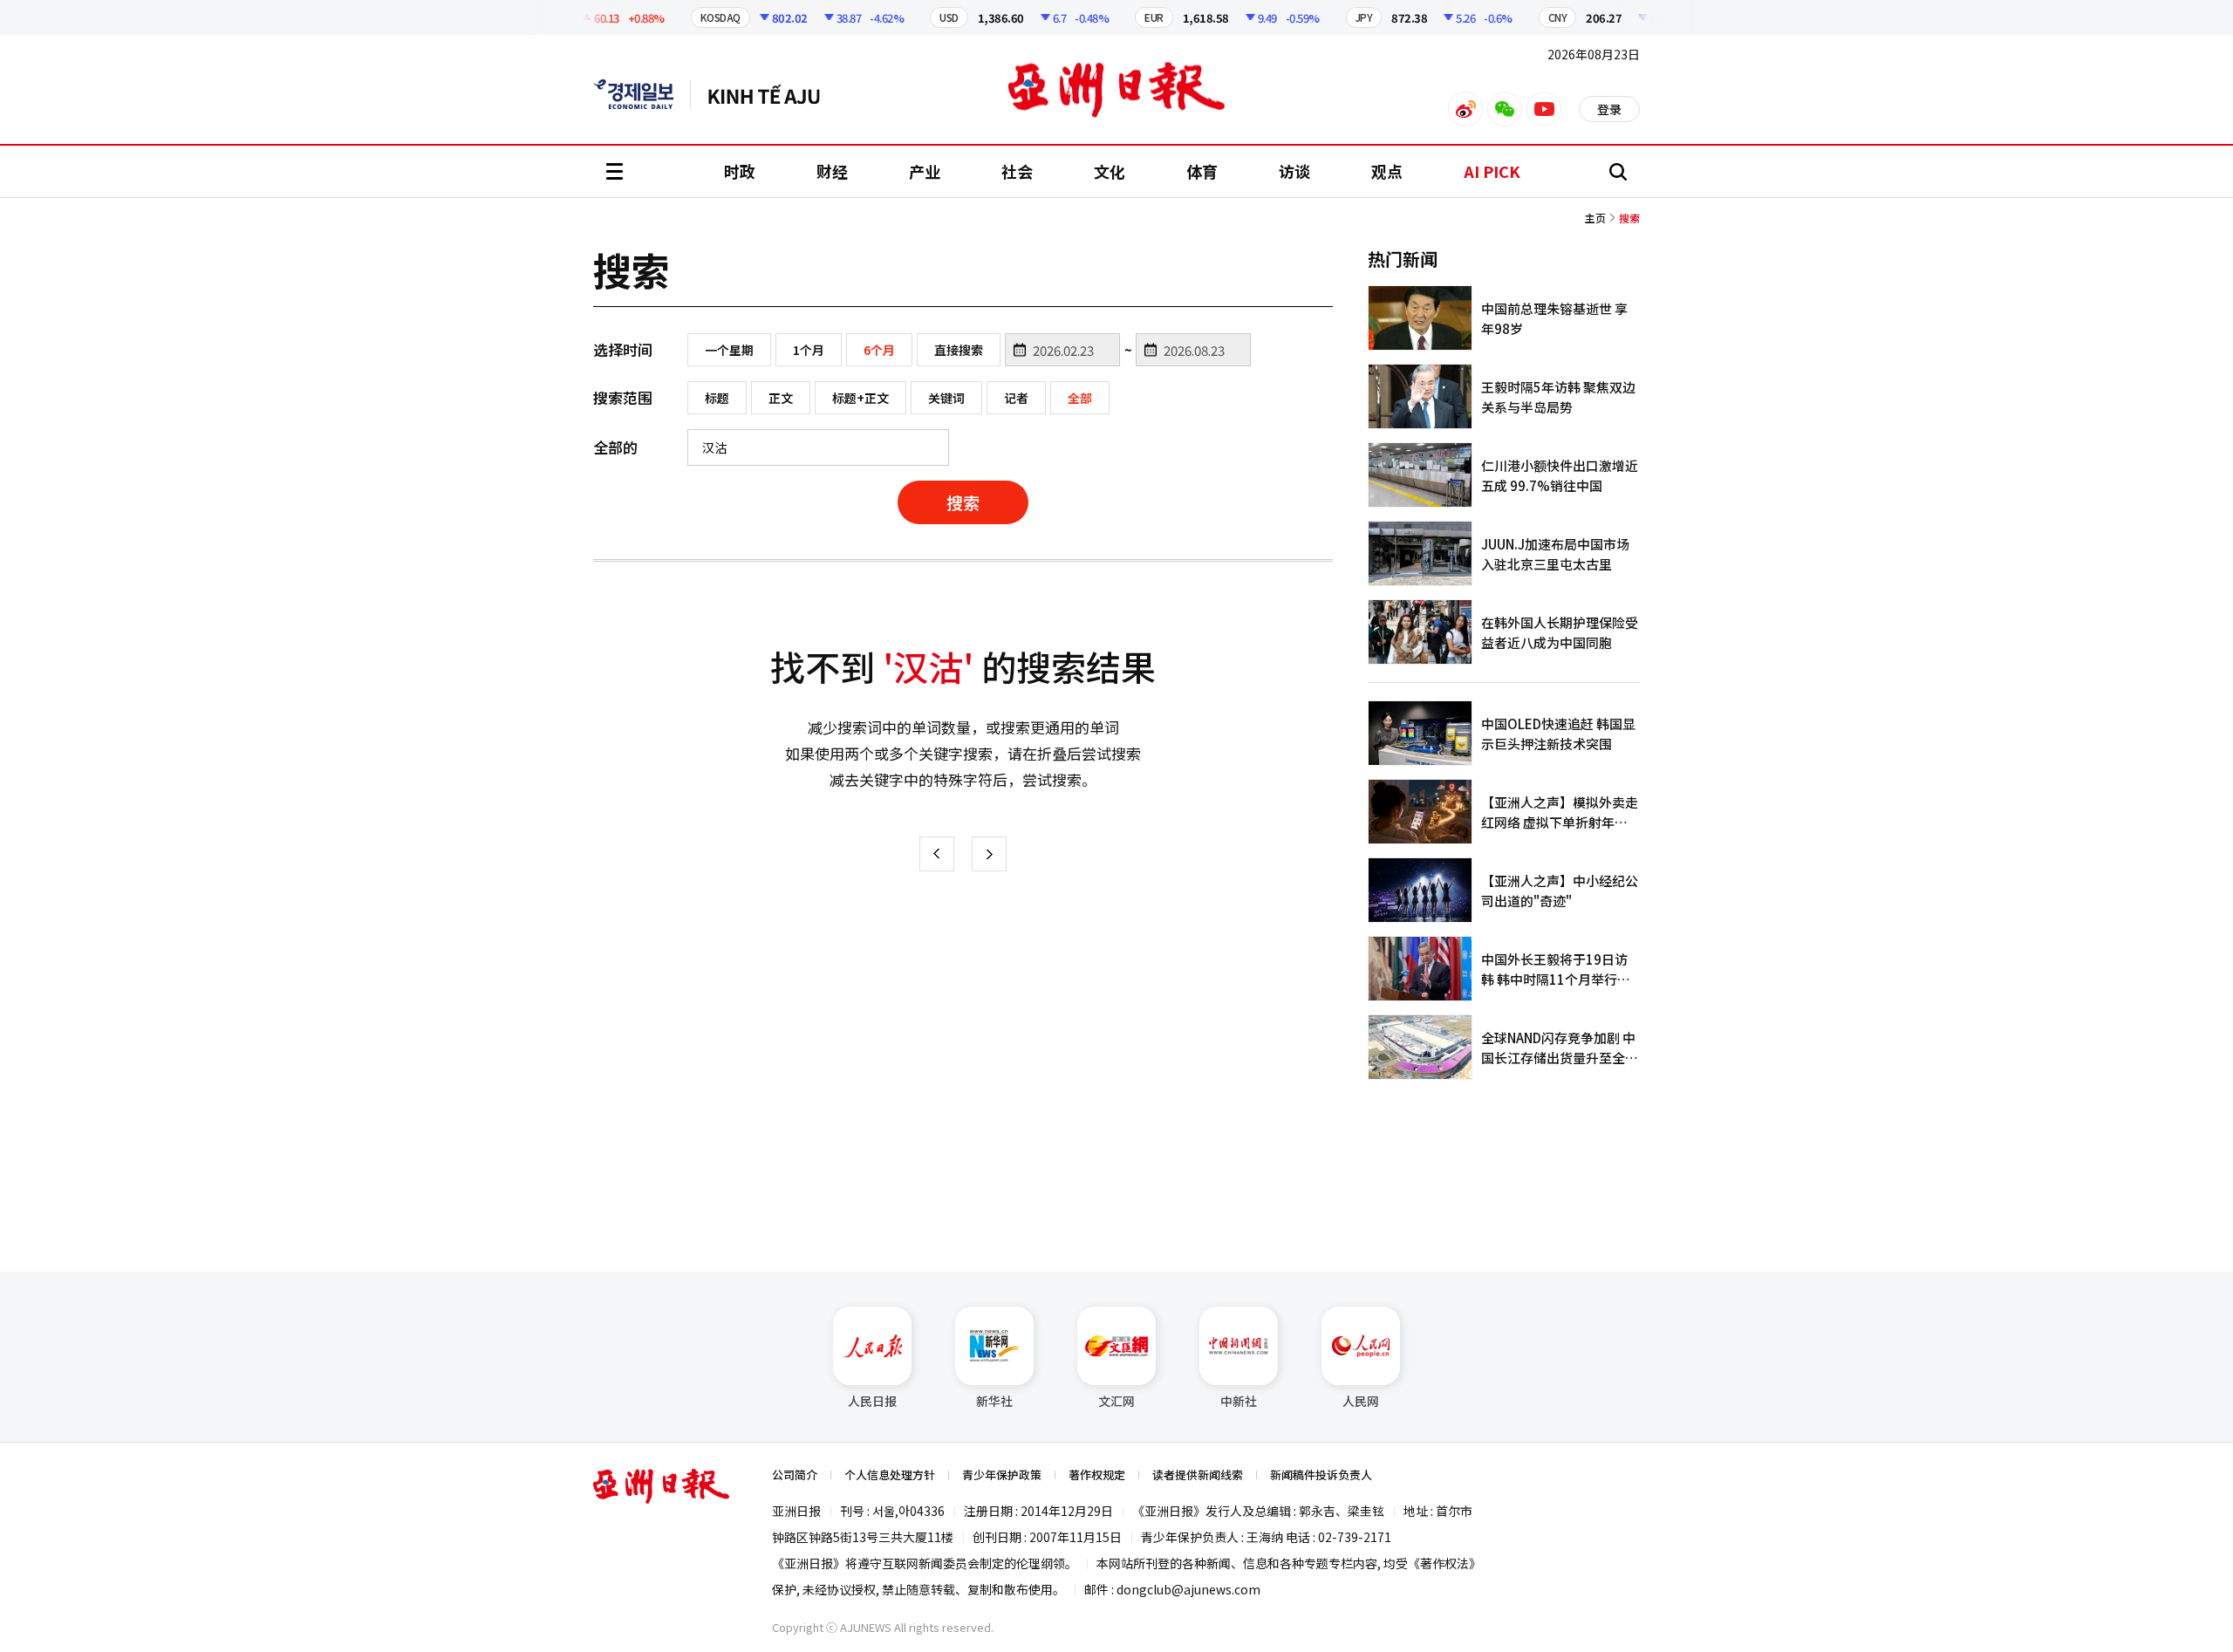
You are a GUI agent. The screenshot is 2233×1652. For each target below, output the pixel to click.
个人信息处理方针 (890, 1475)
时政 (740, 171)
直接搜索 (959, 350)
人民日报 (872, 1401)
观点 (1387, 171)
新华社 (994, 1401)
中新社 (1239, 1401)
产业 (925, 171)
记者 (1016, 398)
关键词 (946, 398)
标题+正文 (860, 398)
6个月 (879, 350)
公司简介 (795, 1475)
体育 (1202, 171)
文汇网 (1116, 1401)
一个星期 (729, 350)
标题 (717, 398)
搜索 (963, 502)
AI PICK (1492, 171)
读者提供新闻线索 (1198, 1475)
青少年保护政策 (1002, 1475)
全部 (1080, 398)
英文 (642, 94)
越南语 (772, 94)
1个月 (809, 350)
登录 (1609, 109)
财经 (832, 171)
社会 (1017, 171)
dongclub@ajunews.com (1188, 1589)
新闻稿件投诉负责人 (1321, 1475)
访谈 (1294, 171)
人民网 (1361, 1401)
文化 (1110, 171)
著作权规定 (1097, 1475)
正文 (781, 398)
